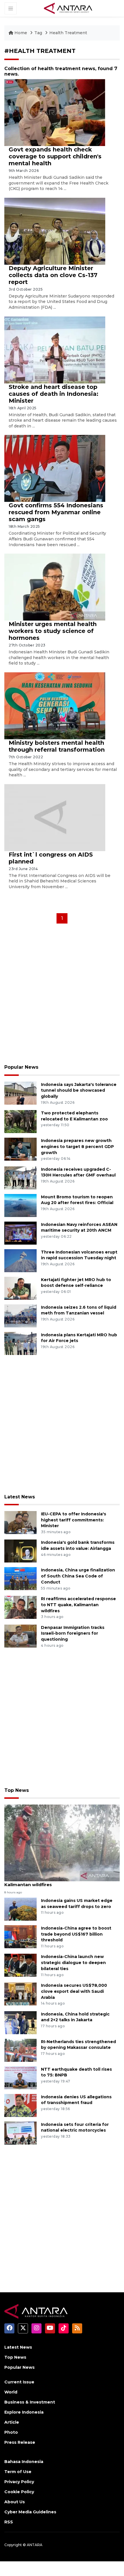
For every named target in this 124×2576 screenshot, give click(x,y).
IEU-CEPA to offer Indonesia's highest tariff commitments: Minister (74, 1520)
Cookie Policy (19, 2492)
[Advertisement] (62, 996)
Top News (17, 1790)
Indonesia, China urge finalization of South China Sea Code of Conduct (78, 1576)
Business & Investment (30, 2402)
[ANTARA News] (68, 8)
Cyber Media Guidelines (30, 2512)
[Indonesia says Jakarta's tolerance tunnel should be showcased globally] (20, 1093)
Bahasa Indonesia (24, 2462)
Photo (11, 2432)
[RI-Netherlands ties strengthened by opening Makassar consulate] (20, 2050)
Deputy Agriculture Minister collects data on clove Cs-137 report (53, 275)
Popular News (21, 1067)
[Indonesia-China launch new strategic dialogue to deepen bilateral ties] (20, 1965)
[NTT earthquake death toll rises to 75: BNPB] (20, 2077)
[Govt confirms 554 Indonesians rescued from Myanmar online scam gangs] (55, 468)
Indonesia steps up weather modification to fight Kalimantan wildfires (62, 1882)
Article (12, 2422)
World (11, 2392)
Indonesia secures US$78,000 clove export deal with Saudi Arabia (74, 1991)
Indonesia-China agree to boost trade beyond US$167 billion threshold (76, 1934)
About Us (15, 2502)
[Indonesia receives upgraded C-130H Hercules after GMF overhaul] (20, 1177)
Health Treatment (68, 33)
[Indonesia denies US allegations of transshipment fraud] (20, 2105)
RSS (9, 2522)
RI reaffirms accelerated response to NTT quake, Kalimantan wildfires (78, 1605)
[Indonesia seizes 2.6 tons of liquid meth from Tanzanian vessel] (20, 1315)
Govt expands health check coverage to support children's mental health (55, 156)
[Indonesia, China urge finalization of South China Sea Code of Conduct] (20, 1578)
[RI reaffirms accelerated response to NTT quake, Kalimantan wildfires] (20, 1607)
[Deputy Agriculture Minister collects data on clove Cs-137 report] (55, 231)
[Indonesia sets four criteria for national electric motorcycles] (20, 2133)
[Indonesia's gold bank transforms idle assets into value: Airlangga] (20, 1551)
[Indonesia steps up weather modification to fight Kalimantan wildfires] (62, 1843)
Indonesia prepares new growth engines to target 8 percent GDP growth (77, 1147)
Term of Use (18, 2472)
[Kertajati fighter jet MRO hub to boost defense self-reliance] (20, 1288)
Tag (38, 33)
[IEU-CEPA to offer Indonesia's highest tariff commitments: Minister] (20, 1522)
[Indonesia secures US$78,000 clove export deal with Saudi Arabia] (20, 1994)
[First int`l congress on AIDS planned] (55, 817)
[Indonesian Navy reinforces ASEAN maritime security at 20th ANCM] (20, 1233)
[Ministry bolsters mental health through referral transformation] (55, 706)
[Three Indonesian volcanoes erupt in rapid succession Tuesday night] (20, 1260)
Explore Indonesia (24, 2412)
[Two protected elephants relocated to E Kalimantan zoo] (20, 1121)
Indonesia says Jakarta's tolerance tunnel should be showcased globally (79, 1091)
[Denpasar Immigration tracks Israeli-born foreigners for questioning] (20, 1636)
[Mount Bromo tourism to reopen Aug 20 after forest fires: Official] (20, 1205)
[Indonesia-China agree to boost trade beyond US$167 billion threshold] (20, 1936)
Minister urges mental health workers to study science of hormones (53, 631)
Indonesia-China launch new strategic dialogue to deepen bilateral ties (73, 1963)
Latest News (20, 1497)
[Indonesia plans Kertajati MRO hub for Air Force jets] (20, 1343)
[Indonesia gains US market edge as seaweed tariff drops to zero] (20, 1909)
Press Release (20, 2442)
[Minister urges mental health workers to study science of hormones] (55, 587)
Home (21, 33)
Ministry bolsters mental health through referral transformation (57, 746)
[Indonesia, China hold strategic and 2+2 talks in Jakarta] (20, 2022)
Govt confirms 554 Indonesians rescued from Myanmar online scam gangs (56, 512)
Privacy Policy (19, 2482)
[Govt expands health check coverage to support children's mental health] (55, 112)
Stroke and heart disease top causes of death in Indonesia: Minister (53, 394)
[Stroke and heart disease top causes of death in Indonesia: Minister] (55, 349)
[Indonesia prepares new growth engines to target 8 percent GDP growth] (20, 1149)
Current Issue (19, 2382)
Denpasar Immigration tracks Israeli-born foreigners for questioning (73, 1633)
